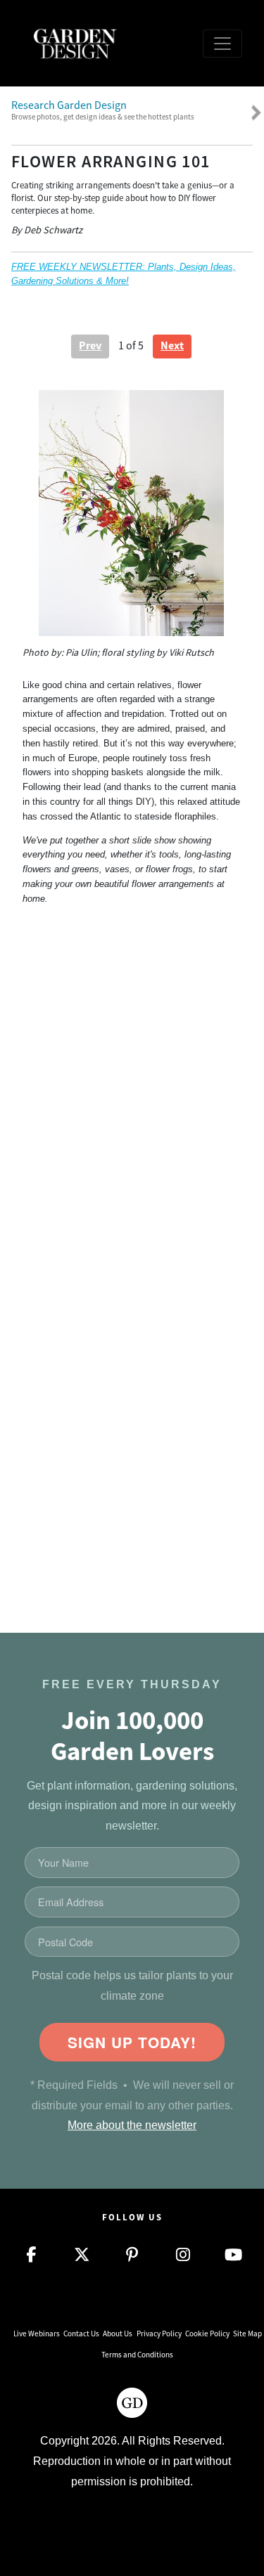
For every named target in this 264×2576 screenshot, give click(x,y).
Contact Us (81, 2334)
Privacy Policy (159, 2334)
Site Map (247, 2334)
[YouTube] (234, 2255)
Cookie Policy (207, 2334)
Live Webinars (37, 2334)
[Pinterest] (132, 2255)
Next (172, 345)
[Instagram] (183, 2255)
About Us (118, 2334)
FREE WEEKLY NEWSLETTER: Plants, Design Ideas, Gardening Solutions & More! (124, 274)
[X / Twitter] (82, 2255)
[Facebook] (31, 2255)
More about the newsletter (132, 2125)
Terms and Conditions (137, 2355)
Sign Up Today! (132, 2042)
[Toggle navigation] (222, 44)
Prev (90, 345)
